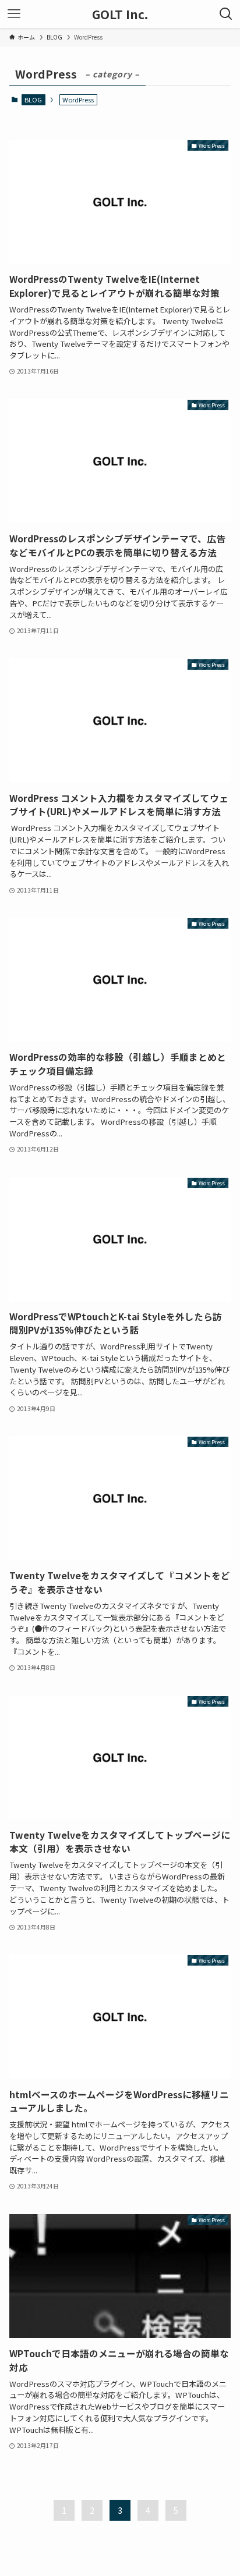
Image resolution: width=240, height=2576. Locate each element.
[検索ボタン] (226, 14)
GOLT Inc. (120, 14)
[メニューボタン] (14, 14)
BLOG (33, 100)
